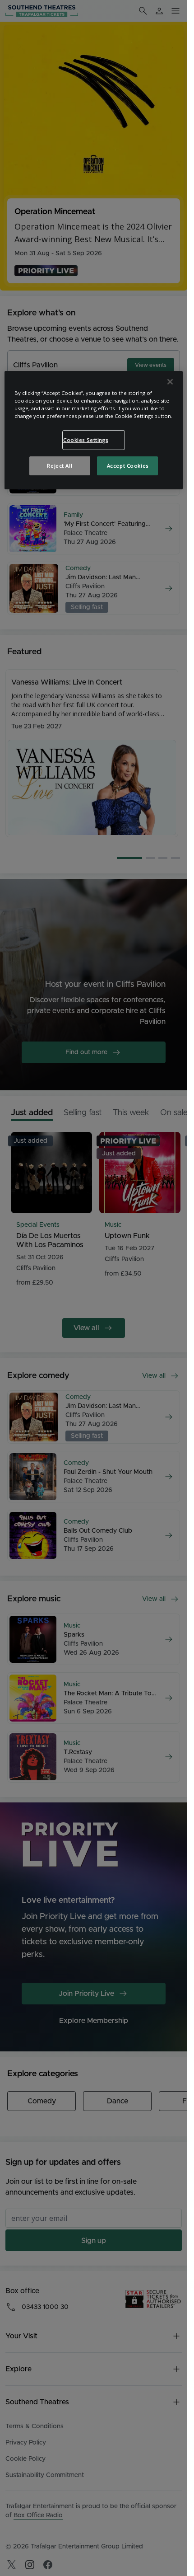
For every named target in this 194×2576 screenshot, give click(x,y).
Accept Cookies (128, 466)
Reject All (60, 466)
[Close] (170, 382)
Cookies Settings (85, 440)
